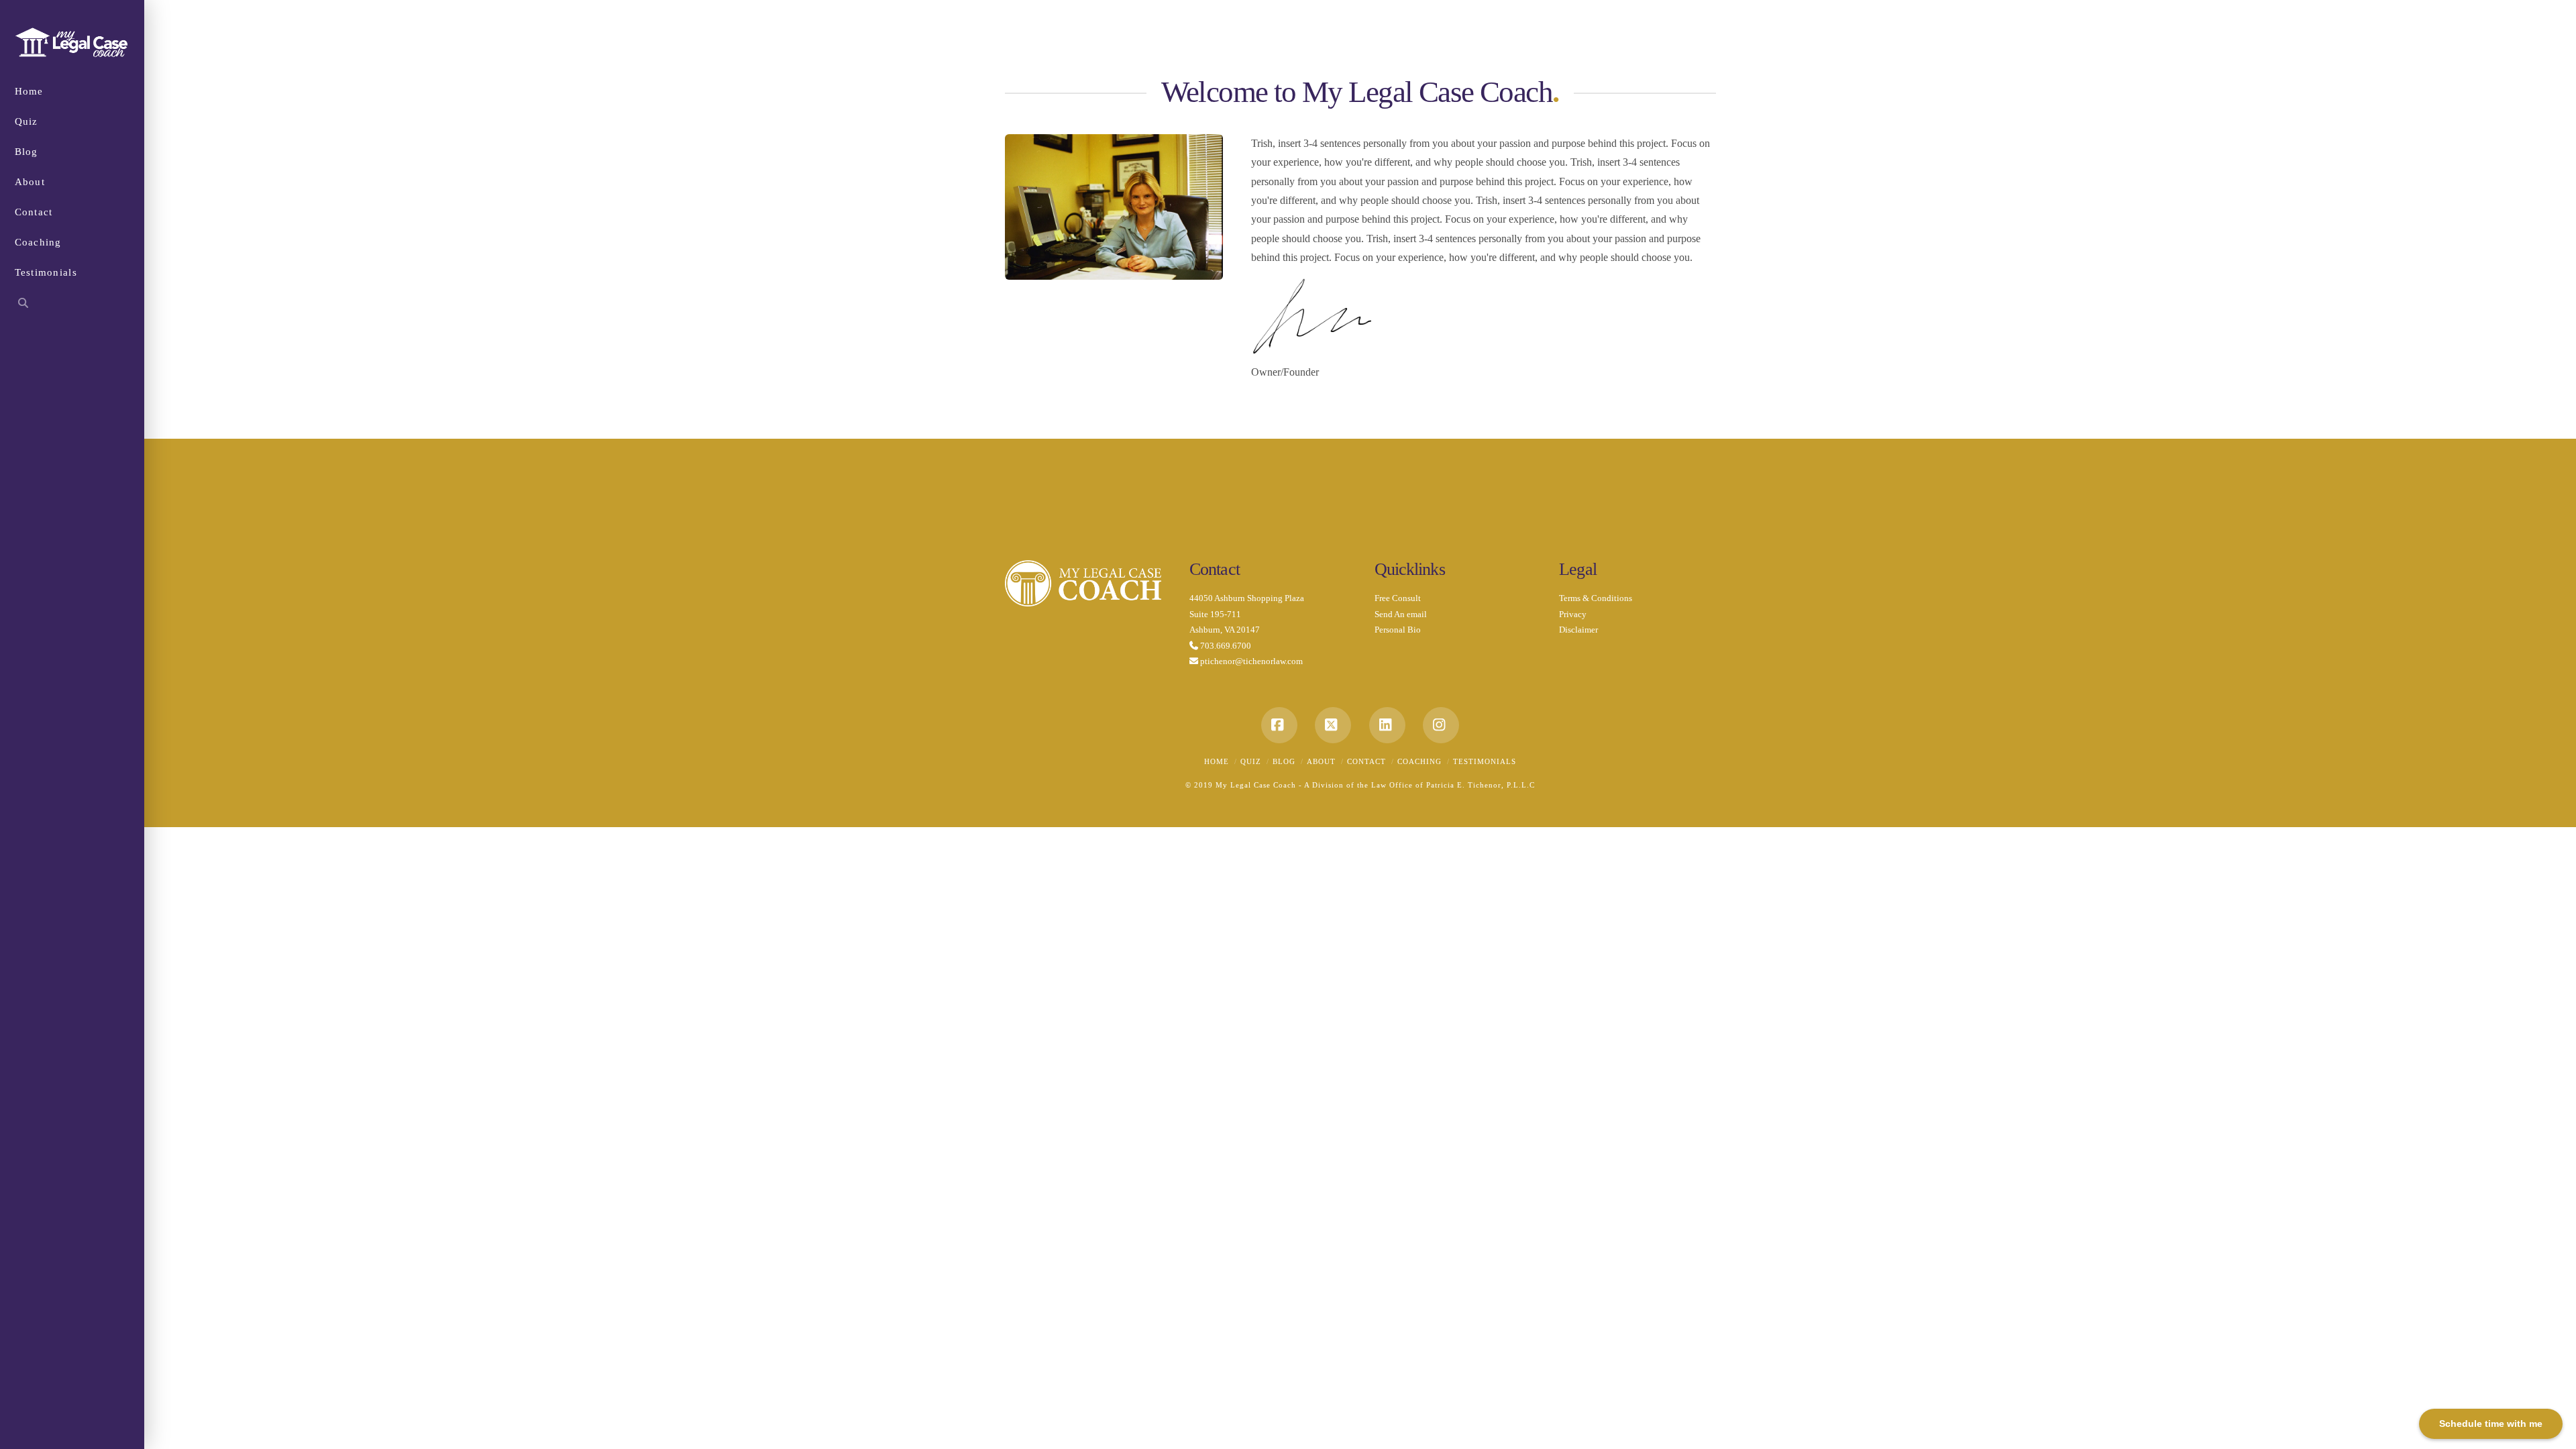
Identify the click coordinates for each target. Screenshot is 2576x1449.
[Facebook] (1279, 725)
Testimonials (1485, 761)
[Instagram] (1441, 725)
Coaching (1419, 761)
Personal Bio (1398, 630)
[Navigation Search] (72, 305)
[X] (1333, 725)
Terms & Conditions (1596, 598)
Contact (1366, 761)
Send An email (1401, 614)
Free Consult (1398, 598)
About (1321, 761)
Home (1217, 761)
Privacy (1573, 614)
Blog (1284, 761)
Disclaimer (1578, 630)
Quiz (1251, 761)
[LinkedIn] (1387, 725)
